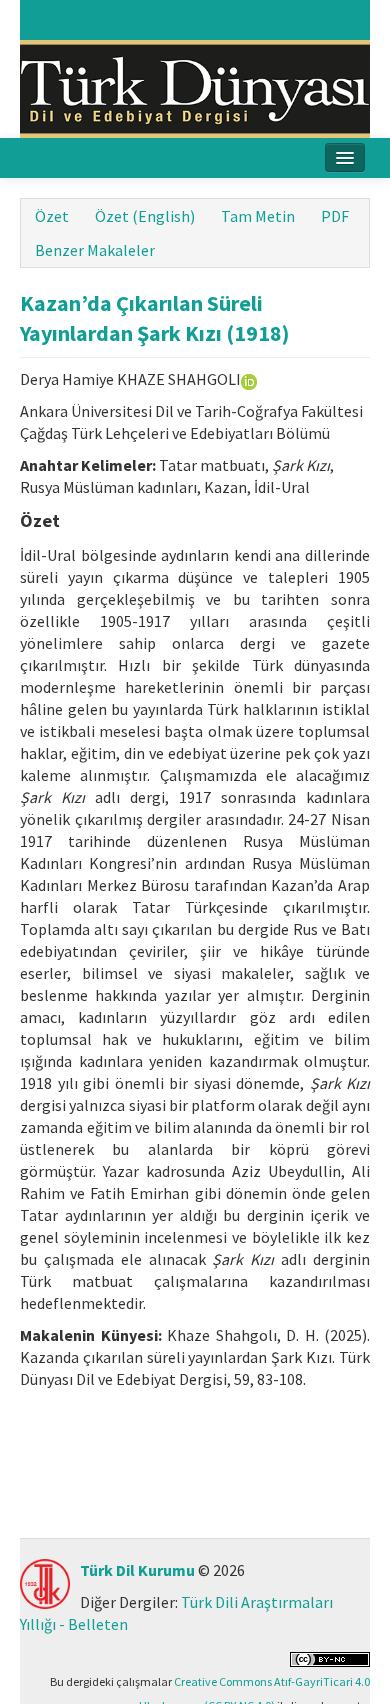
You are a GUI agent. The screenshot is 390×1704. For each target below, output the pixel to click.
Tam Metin (258, 216)
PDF (335, 216)
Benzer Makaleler (95, 250)
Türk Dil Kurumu (137, 1570)
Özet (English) (145, 216)
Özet (52, 216)
